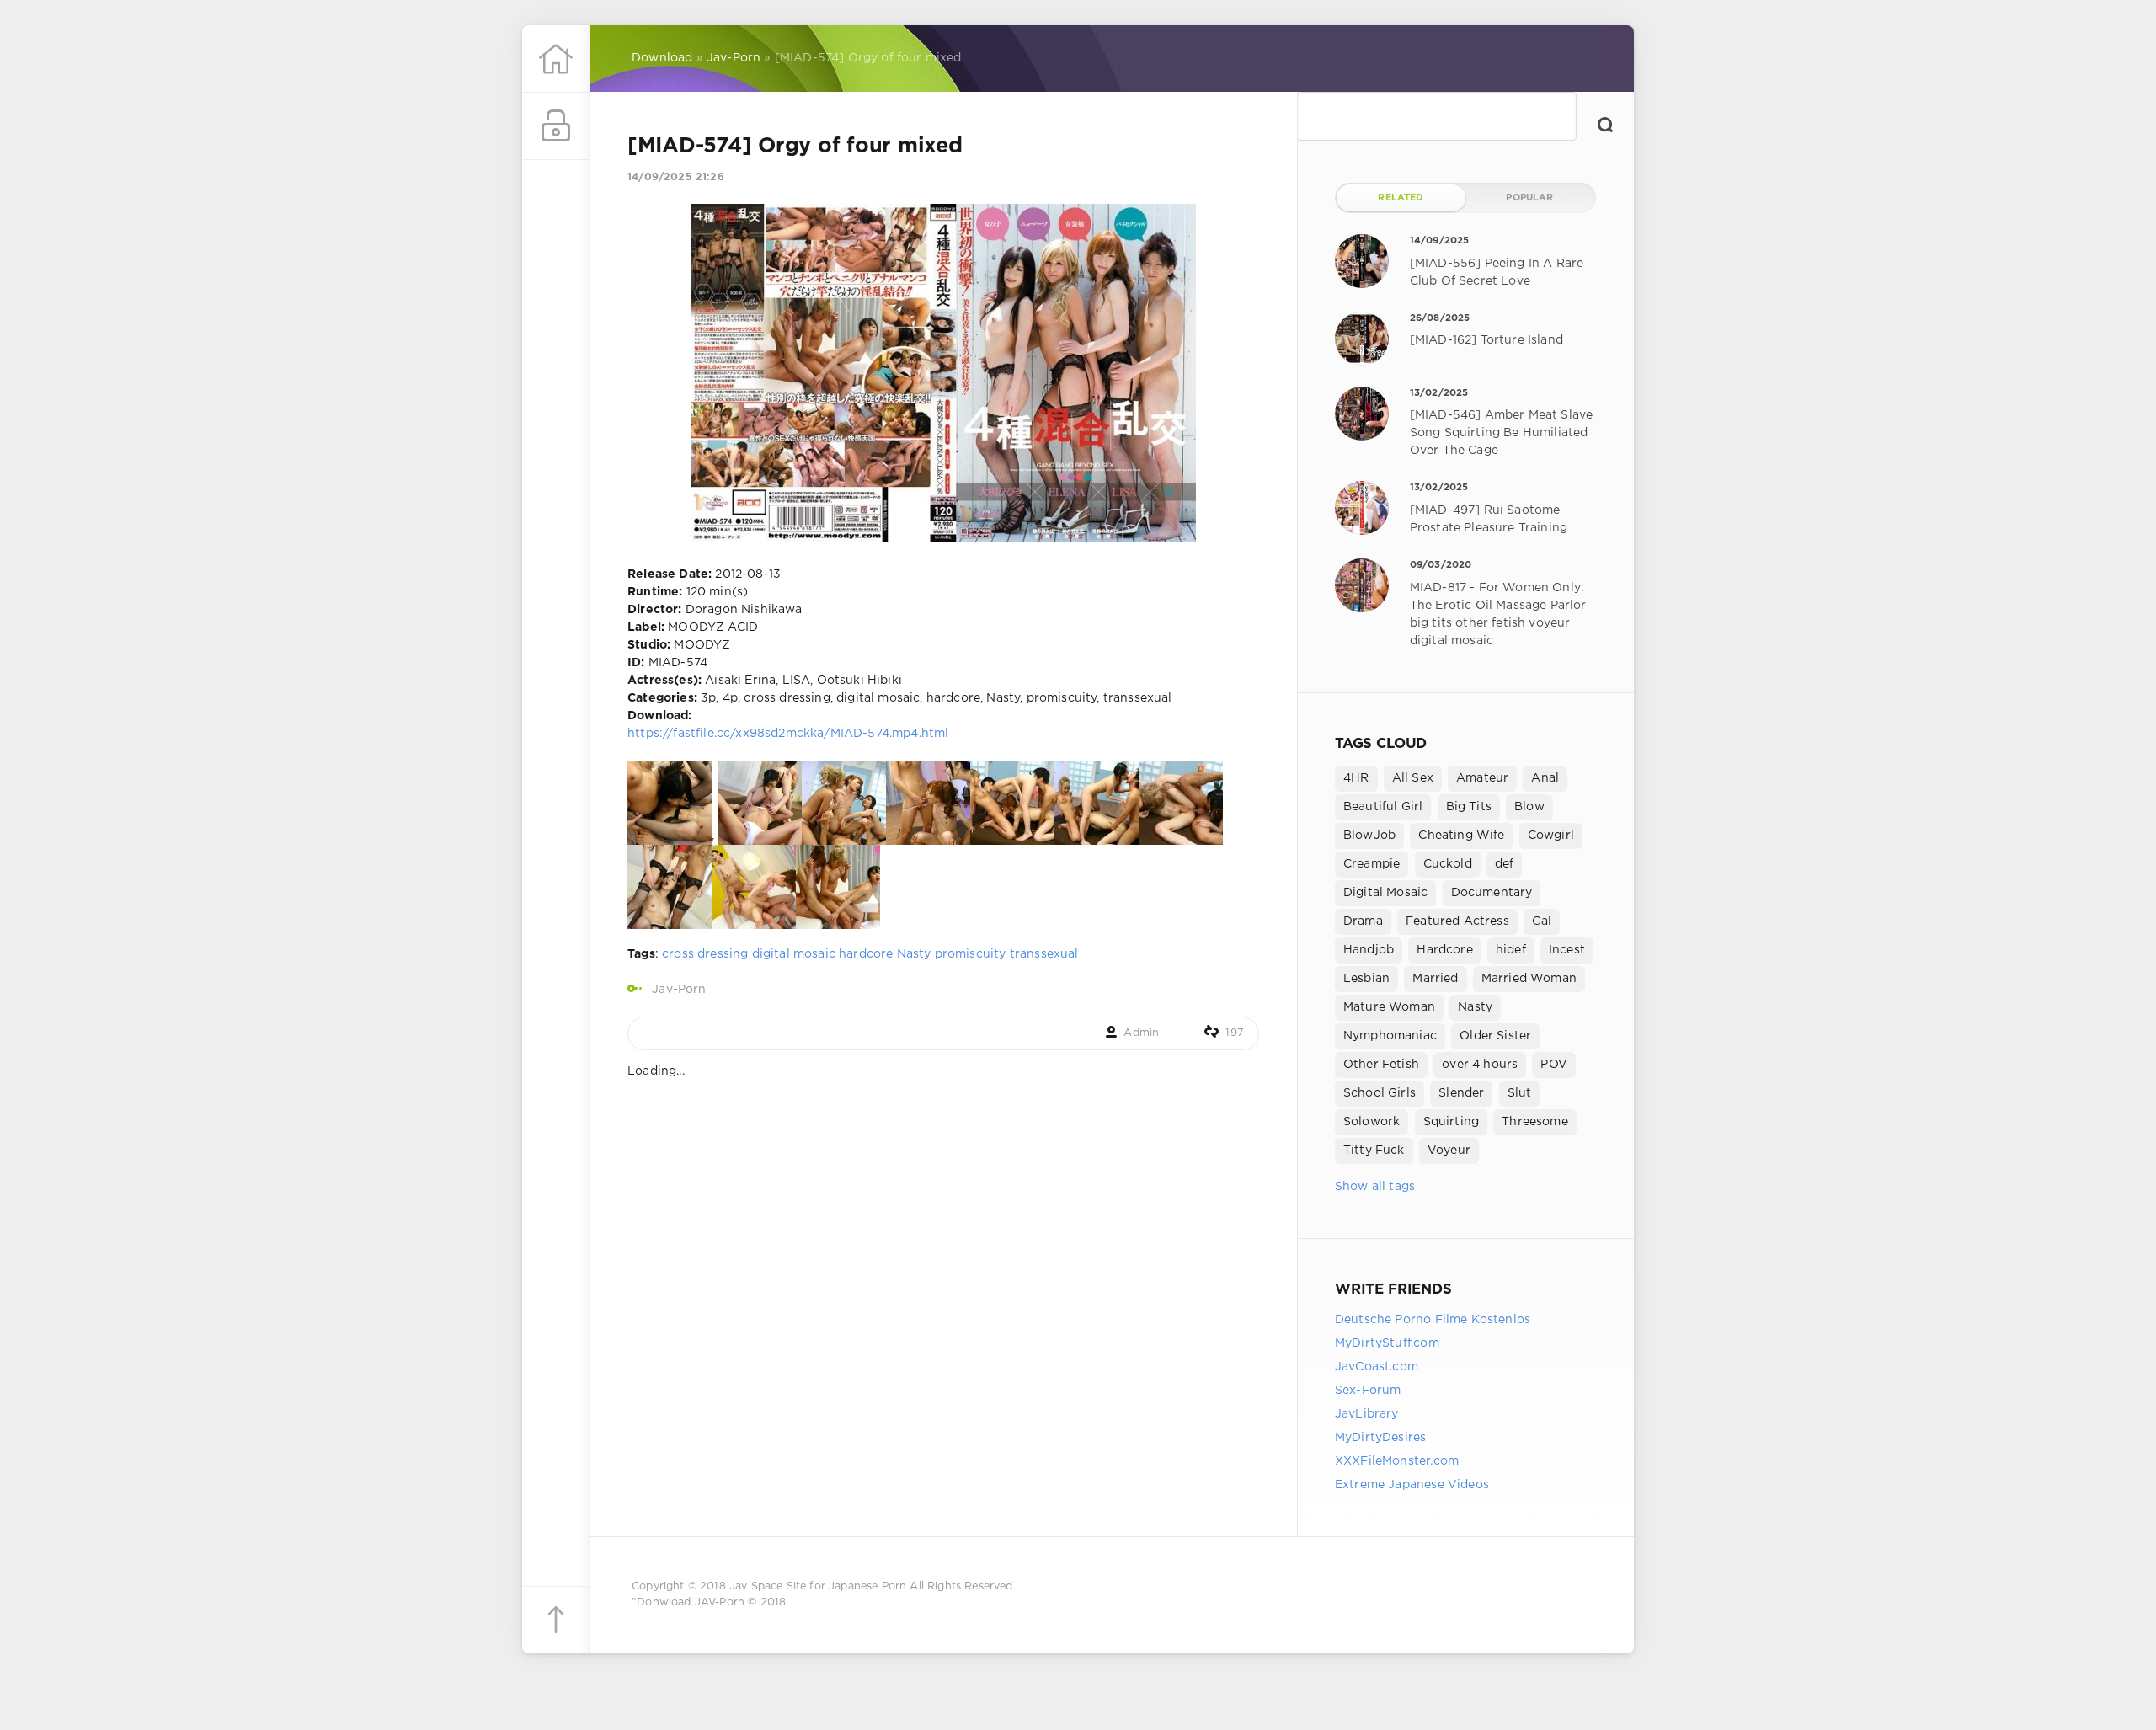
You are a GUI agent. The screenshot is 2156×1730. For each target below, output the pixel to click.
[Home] (556, 59)
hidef (1511, 950)
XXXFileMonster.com (1397, 1461)
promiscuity (971, 954)
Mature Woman (1389, 1007)
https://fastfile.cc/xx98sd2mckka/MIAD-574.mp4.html (788, 734)
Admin (1141, 1033)
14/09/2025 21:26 (676, 177)
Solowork (1372, 1122)
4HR (1356, 778)
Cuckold (1448, 864)
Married (1435, 979)
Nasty (914, 954)
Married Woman (1529, 979)
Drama (1363, 921)
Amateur (1482, 778)
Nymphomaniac (1390, 1036)
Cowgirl (1551, 836)
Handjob (1369, 950)
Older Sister (1495, 1036)
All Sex (1413, 778)
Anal (1545, 778)
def (1505, 864)
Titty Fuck (1374, 1151)
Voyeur (1449, 1151)
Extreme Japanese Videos (1412, 1485)
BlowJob (1369, 836)
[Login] (556, 126)
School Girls (1380, 1093)
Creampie (1372, 864)
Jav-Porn (679, 990)
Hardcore (1444, 950)
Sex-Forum (1368, 1391)
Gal (1542, 921)
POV (1554, 1065)
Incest (1567, 950)
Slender (1461, 1093)
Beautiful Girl (1383, 807)
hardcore (866, 954)
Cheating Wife (1461, 836)
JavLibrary (1367, 1414)
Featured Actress (1457, 921)
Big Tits (1469, 807)
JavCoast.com (1377, 1367)
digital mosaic (794, 954)
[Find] (1605, 125)
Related (1401, 198)
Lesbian (1366, 979)
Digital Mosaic (1385, 893)
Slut (1520, 1093)
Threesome (1535, 1122)
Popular (1529, 198)
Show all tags (1375, 1187)
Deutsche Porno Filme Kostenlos (1433, 1320)
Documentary (1492, 893)
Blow (1529, 807)
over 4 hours (1480, 1065)
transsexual (1044, 954)
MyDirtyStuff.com (1387, 1343)
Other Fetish (1381, 1065)
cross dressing (705, 954)
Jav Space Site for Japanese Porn (818, 1586)
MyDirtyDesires (1380, 1438)
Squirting (1452, 1122)
